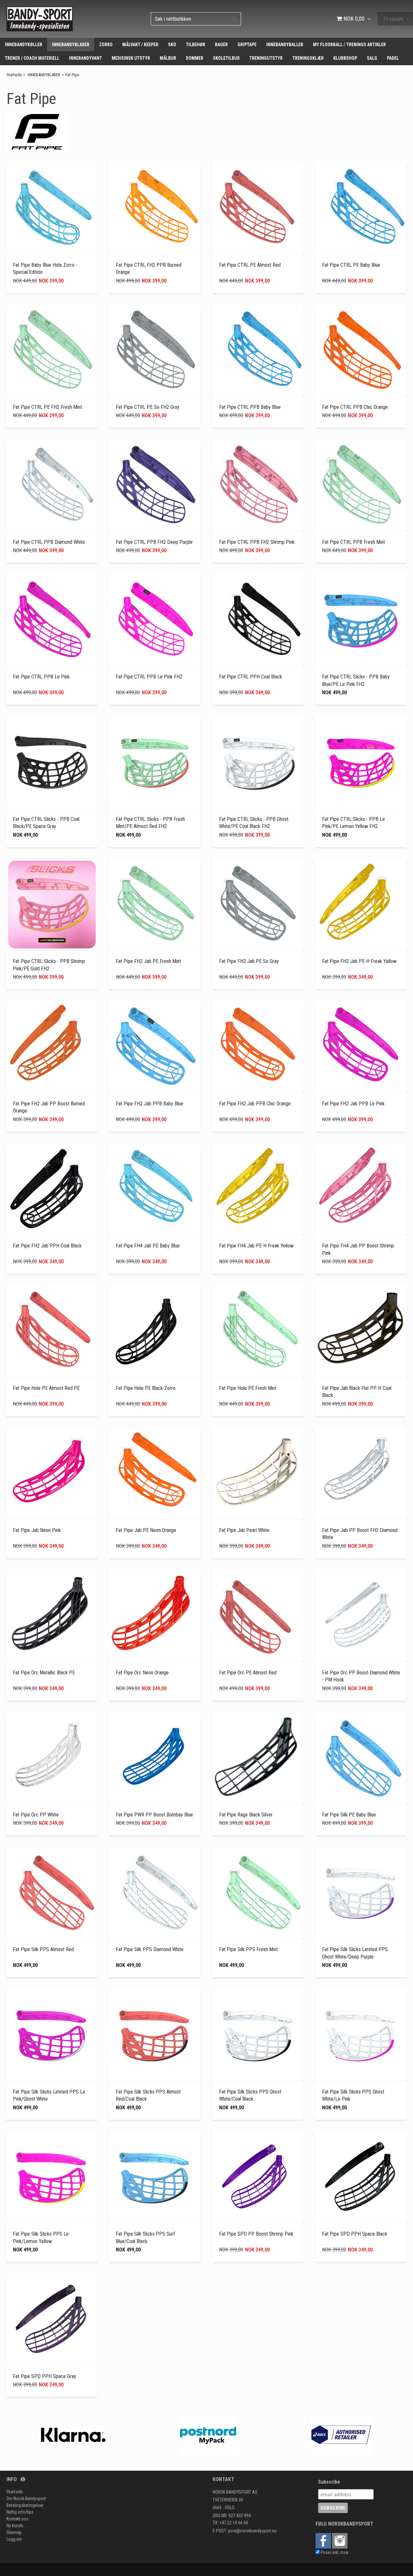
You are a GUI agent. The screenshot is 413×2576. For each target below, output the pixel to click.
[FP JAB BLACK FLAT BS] (361, 1331)
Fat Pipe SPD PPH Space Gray (45, 2376)
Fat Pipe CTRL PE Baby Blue (351, 265)
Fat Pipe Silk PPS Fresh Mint (248, 1949)
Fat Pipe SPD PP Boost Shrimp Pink (256, 2234)
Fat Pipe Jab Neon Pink (37, 1530)
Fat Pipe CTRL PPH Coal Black (251, 677)
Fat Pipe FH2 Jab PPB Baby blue (150, 1104)
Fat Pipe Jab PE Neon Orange (146, 1530)
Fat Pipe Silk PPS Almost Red (43, 1949)
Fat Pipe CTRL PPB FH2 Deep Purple (154, 542)
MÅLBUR (168, 58)
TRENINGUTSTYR (266, 58)
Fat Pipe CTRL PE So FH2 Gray (148, 407)
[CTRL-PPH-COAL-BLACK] (258, 620)
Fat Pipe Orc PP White (36, 1815)
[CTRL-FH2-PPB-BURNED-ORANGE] (155, 208)
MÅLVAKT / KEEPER (140, 45)
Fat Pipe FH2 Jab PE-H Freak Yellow (359, 961)
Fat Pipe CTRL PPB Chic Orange (355, 407)
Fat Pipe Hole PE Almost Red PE (46, 1388)
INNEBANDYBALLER (285, 45)
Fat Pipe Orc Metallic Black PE (44, 1673)
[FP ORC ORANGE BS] (155, 1616)
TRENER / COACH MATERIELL (32, 58)
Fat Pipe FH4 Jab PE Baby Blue (148, 1246)
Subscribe (329, 2482)
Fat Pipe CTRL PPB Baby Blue (250, 407)
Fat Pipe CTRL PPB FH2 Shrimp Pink (257, 542)
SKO (172, 45)
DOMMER (195, 58)
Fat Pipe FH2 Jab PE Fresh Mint (148, 961)
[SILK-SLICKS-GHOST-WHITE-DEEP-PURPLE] (361, 1893)
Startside (14, 75)
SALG (372, 58)
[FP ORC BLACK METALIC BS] (52, 1616)
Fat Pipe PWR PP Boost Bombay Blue (154, 1815)
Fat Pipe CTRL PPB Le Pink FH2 (149, 677)
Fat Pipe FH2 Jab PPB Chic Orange (255, 1104)
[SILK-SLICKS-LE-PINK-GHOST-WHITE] (52, 2035)
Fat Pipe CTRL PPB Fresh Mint (353, 542)
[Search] (235, 18)
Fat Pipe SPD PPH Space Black (355, 2234)
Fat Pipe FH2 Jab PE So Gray (249, 961)
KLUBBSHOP (345, 58)
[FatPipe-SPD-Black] (361, 2177)
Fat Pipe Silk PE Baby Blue (349, 1815)
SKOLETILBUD (226, 58)
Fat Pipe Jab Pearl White (244, 1530)
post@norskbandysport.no (252, 2531)
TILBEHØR (196, 45)
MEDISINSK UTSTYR (131, 58)
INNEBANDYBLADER (71, 45)
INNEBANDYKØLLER (24, 45)
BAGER (221, 45)
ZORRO (106, 45)
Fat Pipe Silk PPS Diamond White (150, 1949)
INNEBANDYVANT (86, 58)
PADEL (393, 58)
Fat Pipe (72, 75)
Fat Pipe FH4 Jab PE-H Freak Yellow (256, 1246)
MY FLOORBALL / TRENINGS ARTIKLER (349, 45)
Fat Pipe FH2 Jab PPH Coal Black (47, 1246)
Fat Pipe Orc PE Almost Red (248, 1673)
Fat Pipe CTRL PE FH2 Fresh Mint (47, 407)
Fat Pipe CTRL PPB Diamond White (49, 542)
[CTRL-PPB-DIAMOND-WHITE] (52, 485)
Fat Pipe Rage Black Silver (246, 1815)
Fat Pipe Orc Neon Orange (142, 1673)
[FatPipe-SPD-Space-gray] (52, 2320)
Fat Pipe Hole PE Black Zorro (146, 1388)
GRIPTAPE (247, 45)
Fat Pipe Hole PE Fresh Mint (248, 1388)
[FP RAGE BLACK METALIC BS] (258, 1758)
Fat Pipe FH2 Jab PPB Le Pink (353, 1104)
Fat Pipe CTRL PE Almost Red (250, 265)
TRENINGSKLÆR (308, 58)
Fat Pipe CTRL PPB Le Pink (41, 677)
